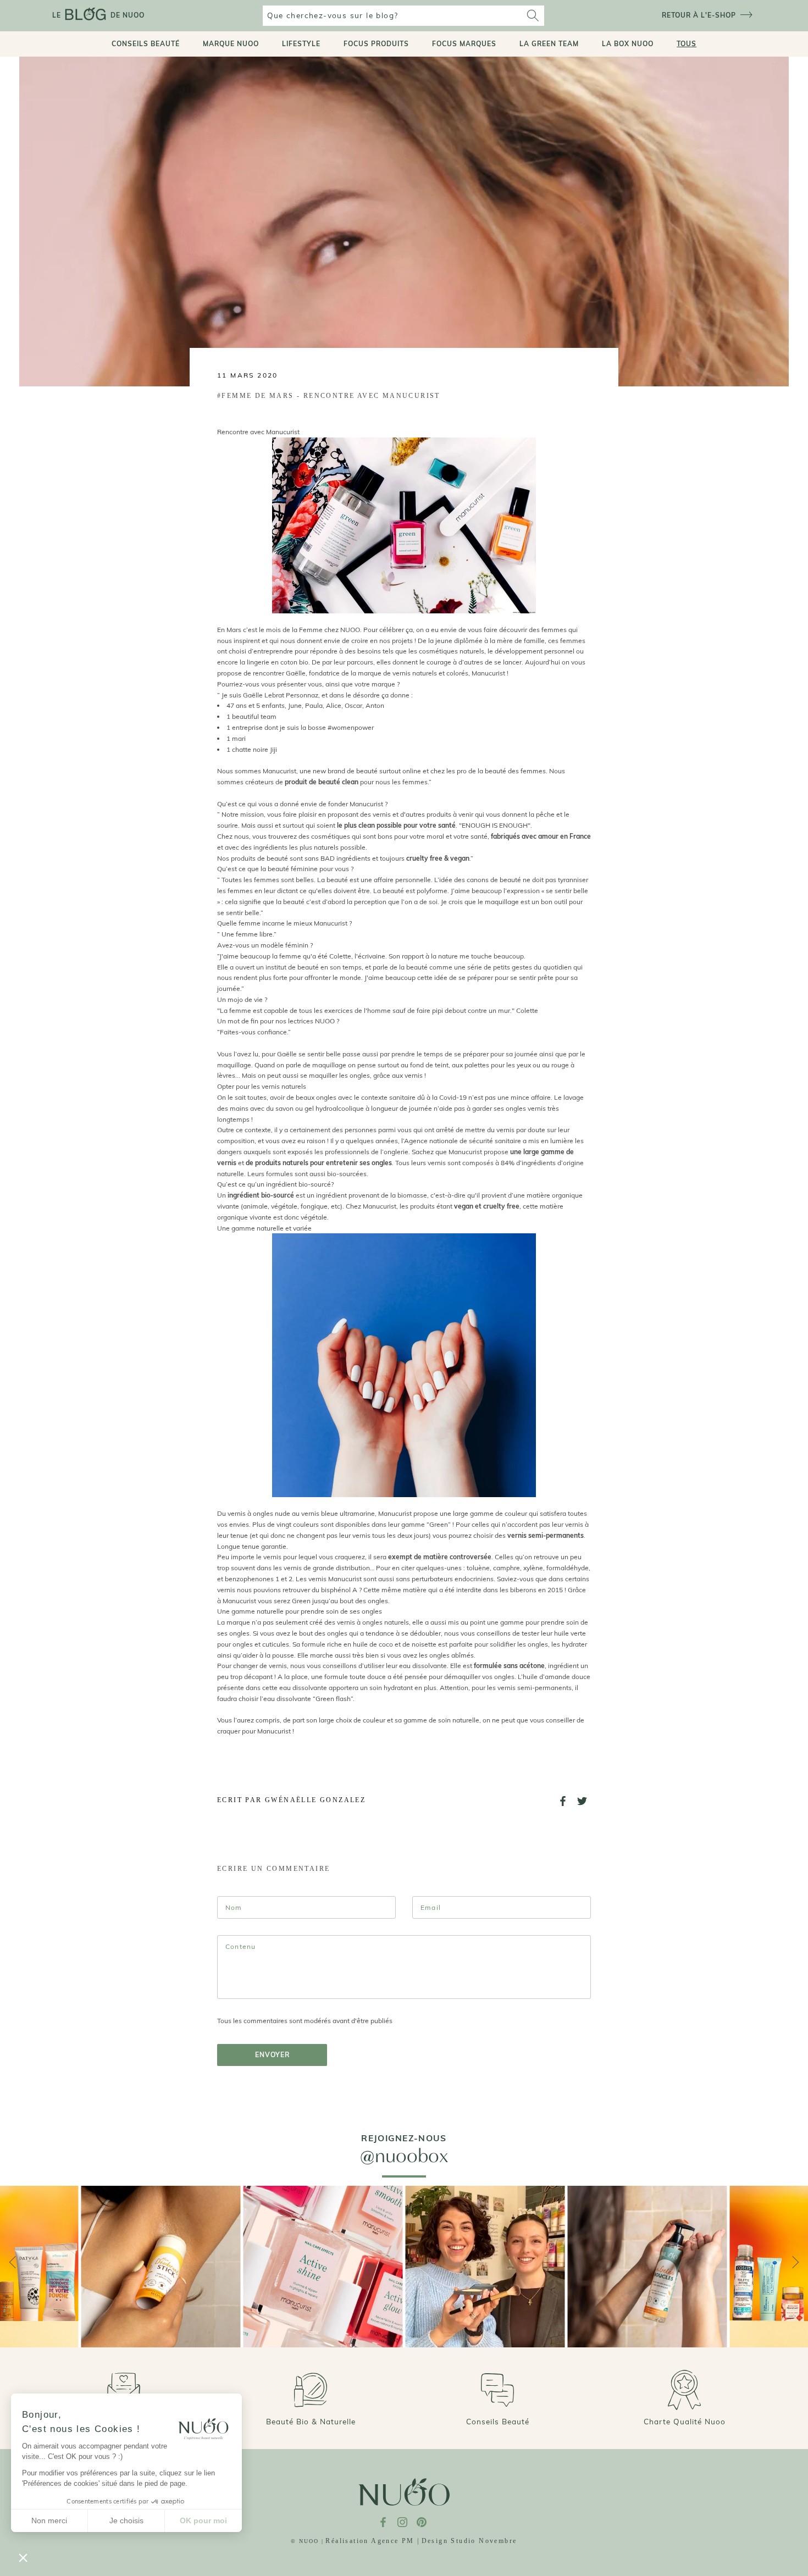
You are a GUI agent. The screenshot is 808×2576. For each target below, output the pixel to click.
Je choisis (126, 2520)
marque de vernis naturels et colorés (413, 673)
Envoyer (272, 2055)
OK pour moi (203, 2520)
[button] (23, 2557)
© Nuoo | (307, 2541)
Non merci (49, 2520)
